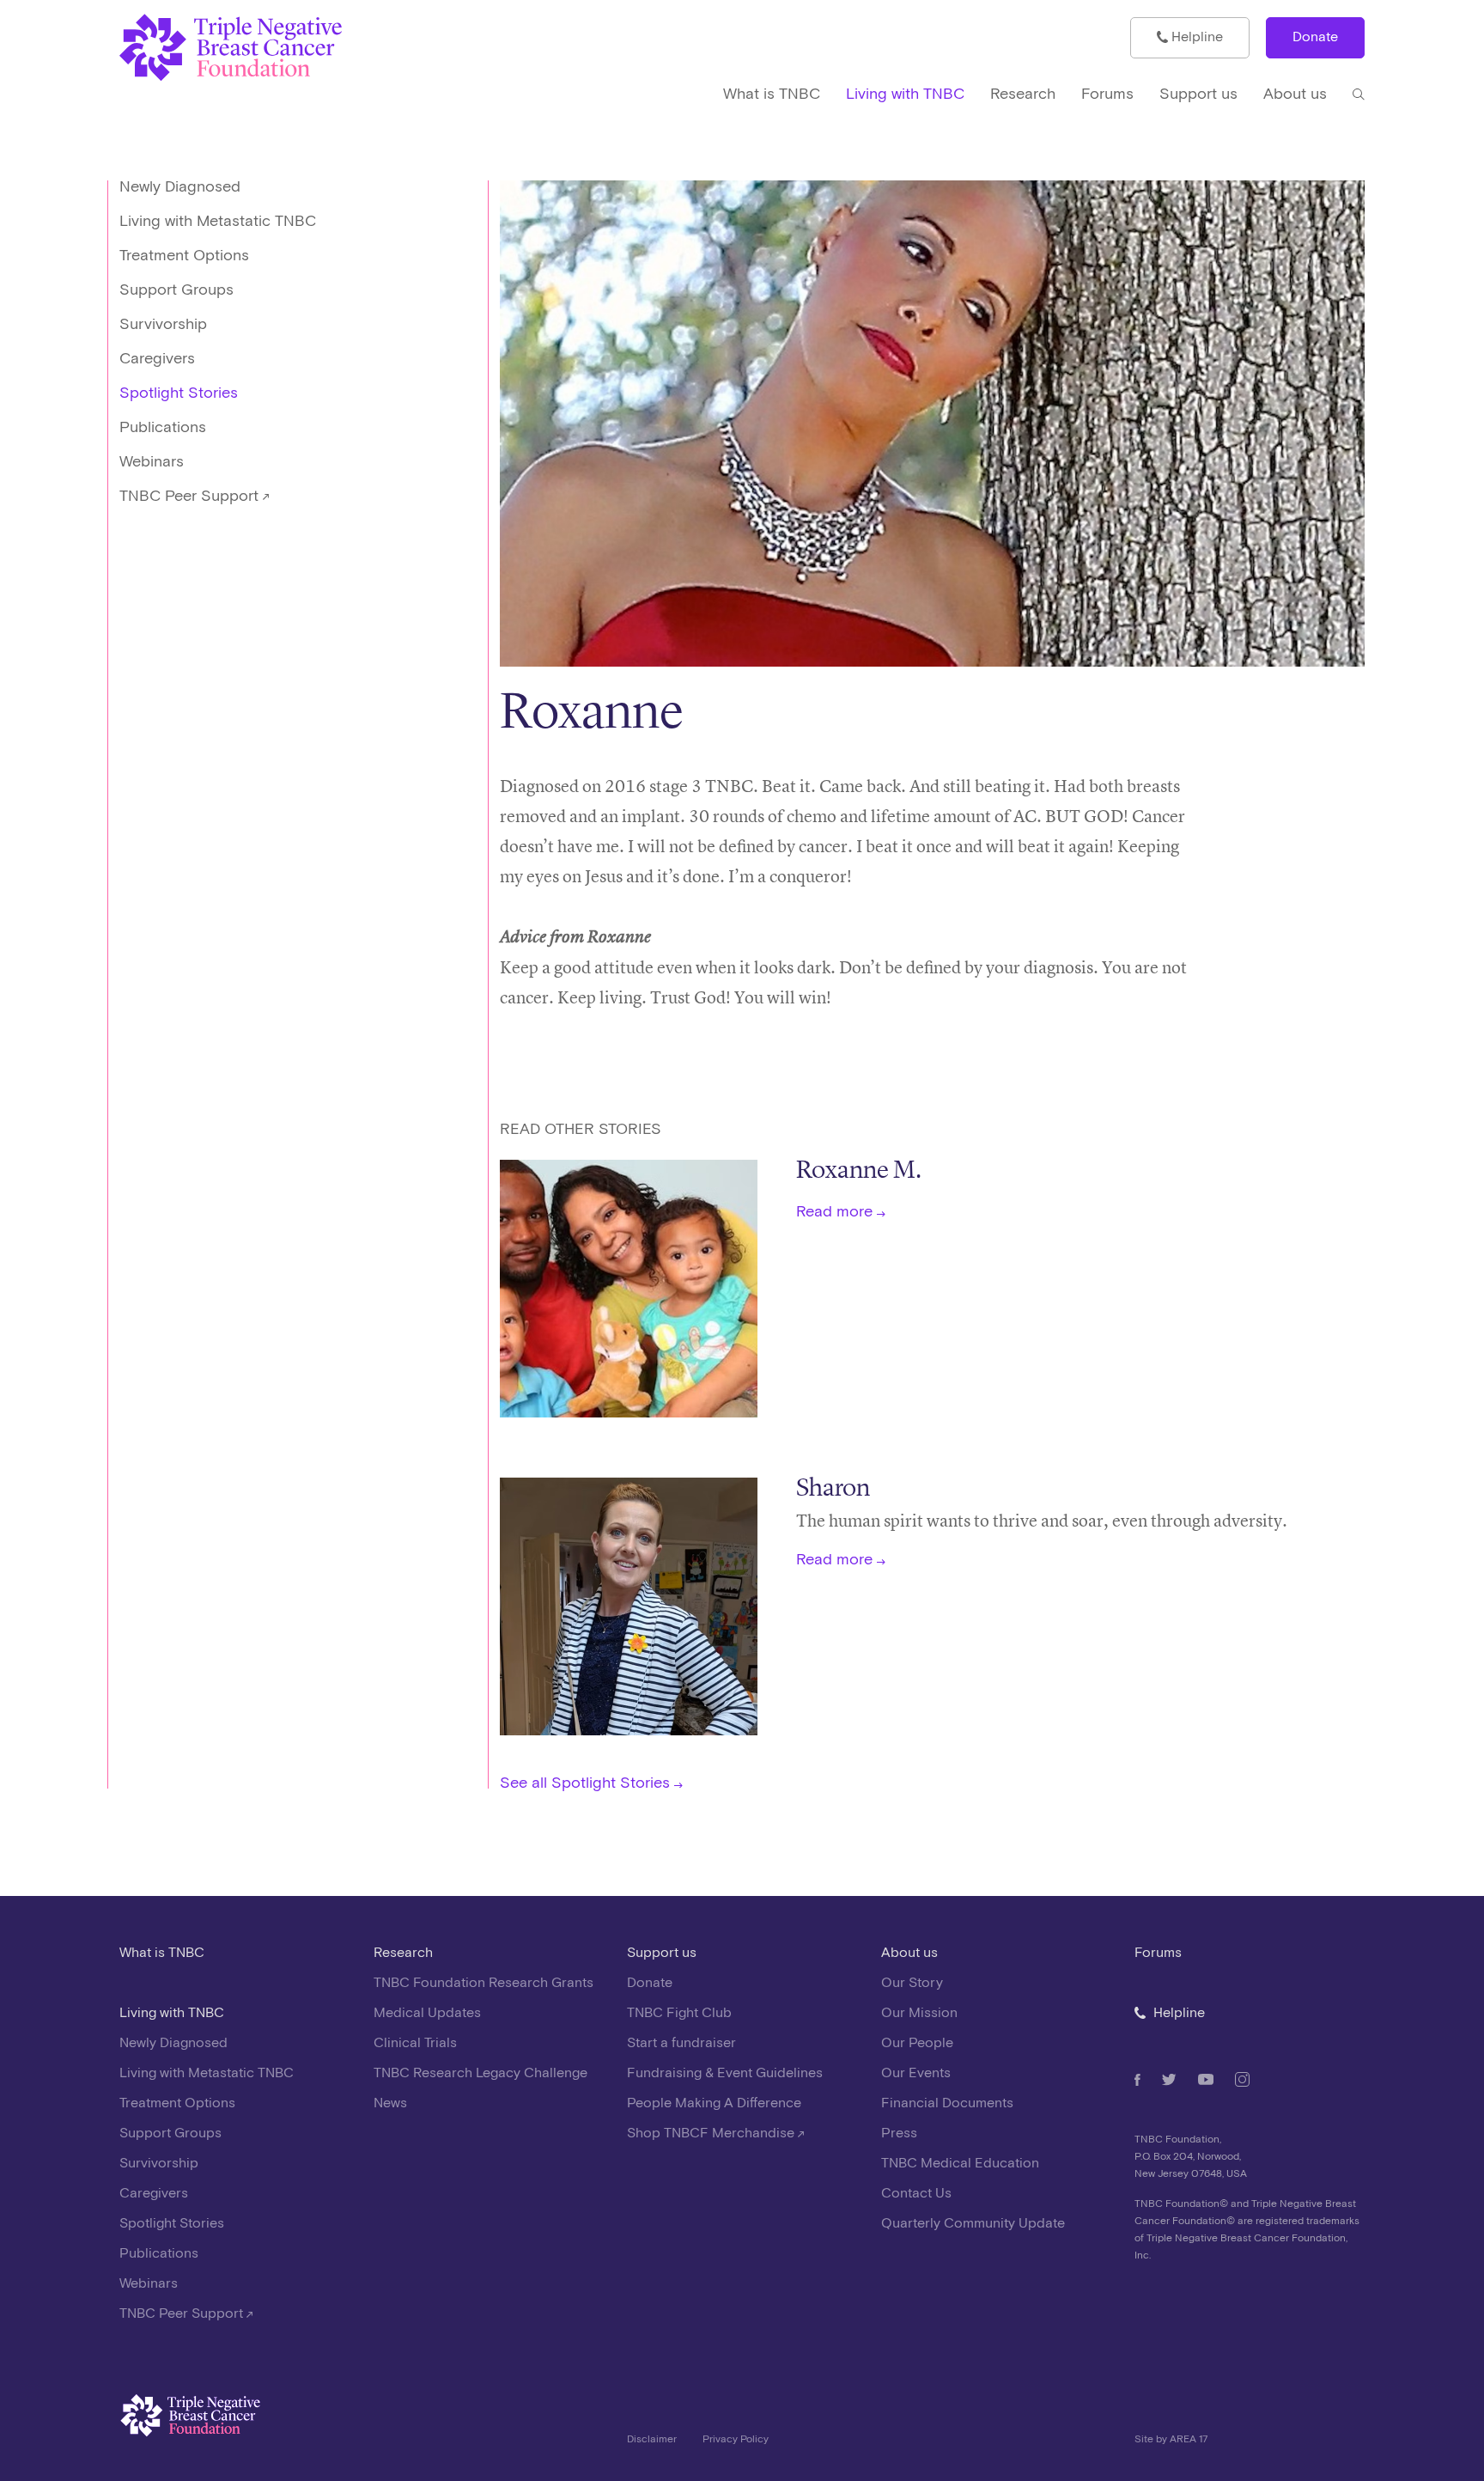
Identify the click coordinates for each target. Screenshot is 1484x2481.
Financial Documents (947, 2103)
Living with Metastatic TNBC (218, 221)
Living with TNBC (172, 2013)
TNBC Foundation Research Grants (484, 1983)
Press (899, 2134)
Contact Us (916, 2194)
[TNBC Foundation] (277, 48)
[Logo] (361, 2420)
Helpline (1195, 37)
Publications (163, 427)
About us (909, 1953)
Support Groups (176, 290)
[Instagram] (1242, 2079)
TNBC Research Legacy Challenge (480, 2073)
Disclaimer (652, 2439)
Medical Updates (427, 2013)
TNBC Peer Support (191, 496)
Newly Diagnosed (180, 187)
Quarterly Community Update (973, 2224)
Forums (1158, 1953)
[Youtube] (1206, 2079)
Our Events (916, 2073)
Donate (1315, 37)
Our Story (912, 1983)
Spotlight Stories (179, 393)
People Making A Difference (714, 2103)
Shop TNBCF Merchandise (712, 2134)
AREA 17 (1189, 2439)
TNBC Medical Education (960, 2164)
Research (403, 1953)
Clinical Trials (415, 2043)
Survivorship (163, 324)
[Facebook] (1137, 2080)
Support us (662, 1953)
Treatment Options (184, 256)
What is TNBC (162, 1953)
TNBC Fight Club (679, 2013)
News (390, 2103)
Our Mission (919, 2013)
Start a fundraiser (681, 2043)
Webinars (152, 462)
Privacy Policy (736, 2439)
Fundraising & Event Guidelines (725, 2073)
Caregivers (157, 359)
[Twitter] (1169, 2079)
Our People (917, 2043)
